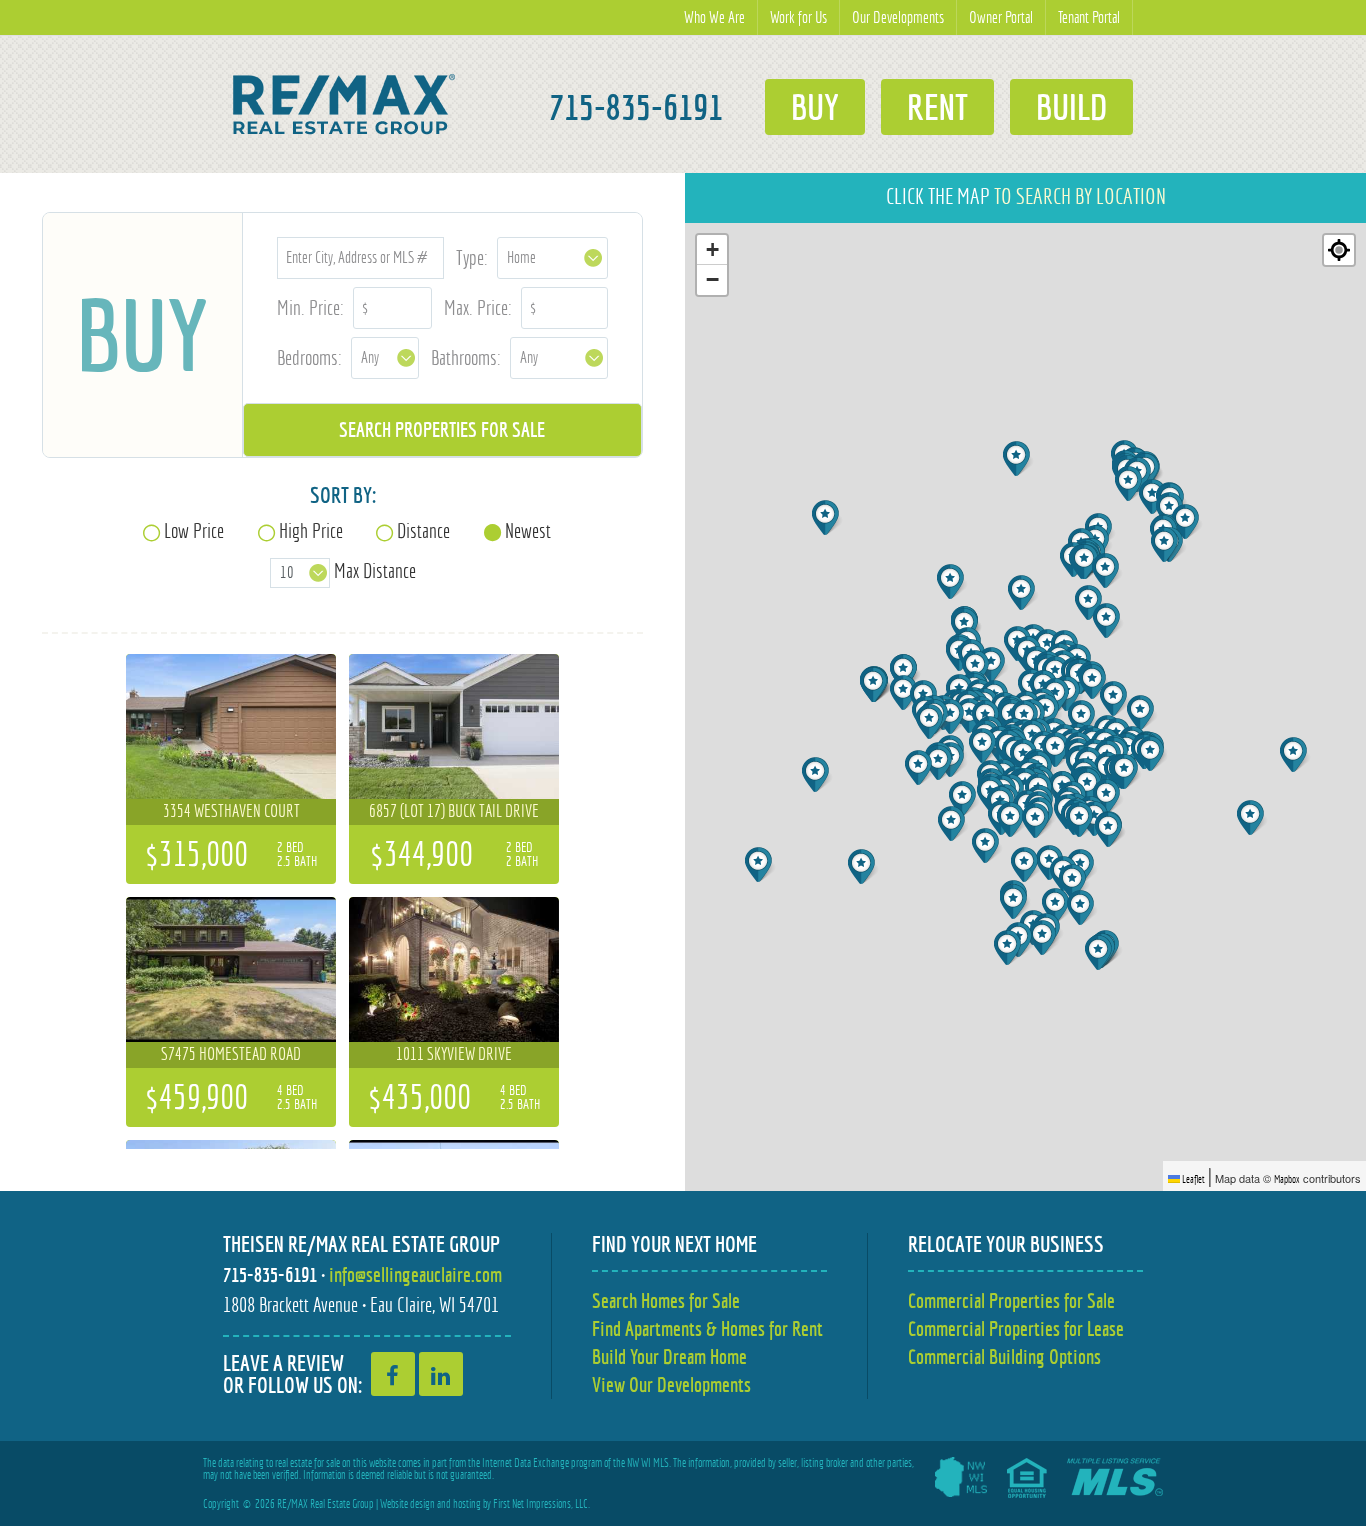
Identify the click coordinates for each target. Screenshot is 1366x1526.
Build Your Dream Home (669, 1356)
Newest (528, 530)
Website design (407, 1504)
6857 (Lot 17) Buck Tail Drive (454, 811)
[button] (1082, 907)
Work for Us (798, 17)
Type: (472, 257)
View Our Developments (671, 1384)
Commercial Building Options (1004, 1356)
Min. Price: (310, 307)
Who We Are (714, 17)
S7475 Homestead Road (231, 1054)
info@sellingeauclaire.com (415, 1274)
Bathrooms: (466, 357)
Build (1071, 107)
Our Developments (898, 17)
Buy (815, 107)
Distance (423, 530)
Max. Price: (478, 307)
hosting (467, 1504)
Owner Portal (1001, 17)
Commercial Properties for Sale (1011, 1300)
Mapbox (1287, 1179)
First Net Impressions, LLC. (541, 1504)
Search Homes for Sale (666, 1300)
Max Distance (375, 570)
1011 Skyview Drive (454, 1054)
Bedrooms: (309, 357)
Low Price (194, 530)
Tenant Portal (1089, 17)
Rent (937, 107)
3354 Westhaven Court (231, 811)
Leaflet (1192, 1179)
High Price (311, 530)
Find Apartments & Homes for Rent (707, 1328)
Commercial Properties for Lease (1016, 1328)
